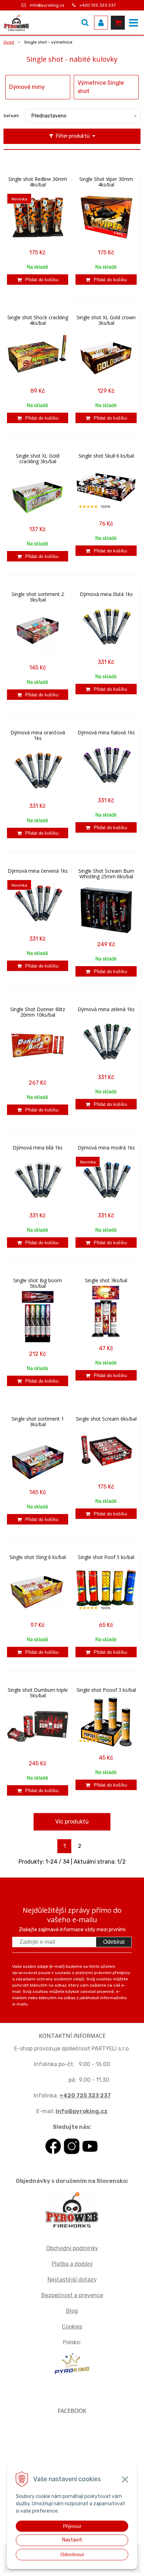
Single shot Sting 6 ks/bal (38, 1557)
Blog (72, 2311)
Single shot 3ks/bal (106, 1281)
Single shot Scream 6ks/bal (106, 1419)
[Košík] (118, 23)
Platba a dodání (72, 2264)
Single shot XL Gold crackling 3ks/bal (38, 459)
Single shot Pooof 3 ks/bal (106, 1690)
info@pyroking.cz (47, 5)
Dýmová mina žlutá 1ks (106, 594)
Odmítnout (72, 2554)
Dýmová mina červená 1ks (38, 871)
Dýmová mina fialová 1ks (106, 733)
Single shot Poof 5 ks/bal (106, 1557)
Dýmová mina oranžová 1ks (38, 735)
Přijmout (72, 2526)
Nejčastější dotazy (72, 2280)
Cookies (72, 2327)
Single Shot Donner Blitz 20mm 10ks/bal (38, 1012)
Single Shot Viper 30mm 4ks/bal (106, 182)
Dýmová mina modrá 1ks (106, 1148)
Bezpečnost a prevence (72, 2295)
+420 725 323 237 (98, 5)
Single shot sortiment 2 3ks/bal (38, 597)
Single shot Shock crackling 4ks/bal (38, 320)
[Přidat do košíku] (38, 280)
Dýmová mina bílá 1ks (38, 1148)
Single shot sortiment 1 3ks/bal (38, 1422)
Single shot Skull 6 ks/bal (106, 456)
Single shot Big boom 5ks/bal (38, 1283)
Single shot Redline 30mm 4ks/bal (38, 182)
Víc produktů (72, 1822)
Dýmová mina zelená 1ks (106, 1009)
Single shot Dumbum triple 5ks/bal (38, 1693)
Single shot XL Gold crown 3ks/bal (106, 320)
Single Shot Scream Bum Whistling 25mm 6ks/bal (106, 874)
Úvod (9, 42)
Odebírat (114, 1942)
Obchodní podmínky (72, 2248)
